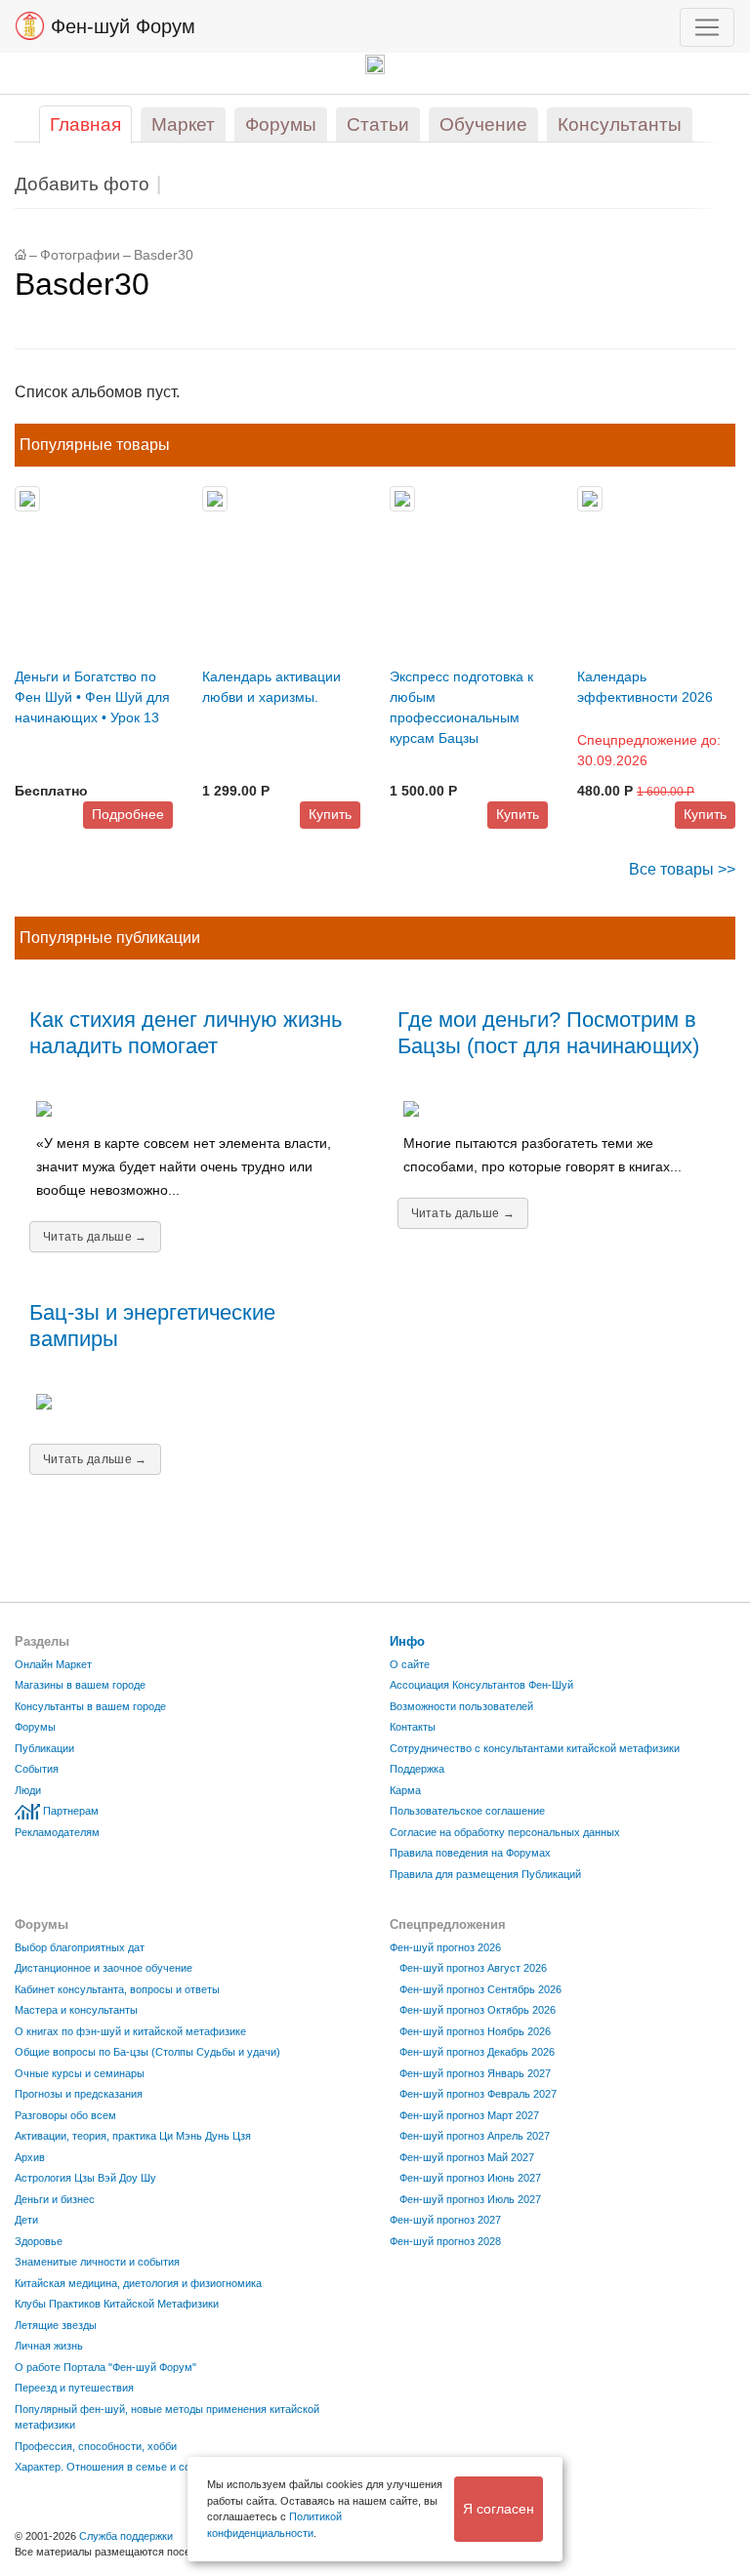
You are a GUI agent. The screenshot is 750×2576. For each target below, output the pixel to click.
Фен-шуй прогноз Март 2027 (469, 2115)
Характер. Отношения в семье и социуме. (120, 2467)
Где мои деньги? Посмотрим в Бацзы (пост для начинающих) (548, 1033)
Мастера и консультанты (76, 2010)
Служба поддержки (126, 2536)
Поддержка (417, 1769)
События (37, 1769)
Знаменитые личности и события (97, 2262)
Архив (30, 2157)
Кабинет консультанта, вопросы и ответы (117, 1989)
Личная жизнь (49, 2346)
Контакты (413, 1727)
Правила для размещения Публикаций (485, 1874)
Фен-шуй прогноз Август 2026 (473, 1968)
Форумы (35, 1727)
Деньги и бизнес (55, 2199)
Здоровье (39, 2241)
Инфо (407, 1641)
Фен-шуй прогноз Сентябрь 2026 (480, 1989)
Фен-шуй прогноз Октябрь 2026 (478, 2010)
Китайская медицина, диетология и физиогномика (138, 2283)
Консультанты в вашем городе (90, 1706)
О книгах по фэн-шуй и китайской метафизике (130, 2031)
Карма (405, 1790)
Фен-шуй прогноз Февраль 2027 (478, 2094)
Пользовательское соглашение (467, 1811)
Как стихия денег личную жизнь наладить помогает (186, 1033)
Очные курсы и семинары (80, 2073)
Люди (28, 1790)
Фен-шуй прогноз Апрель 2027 (475, 2136)
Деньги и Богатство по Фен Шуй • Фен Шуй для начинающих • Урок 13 (92, 697)
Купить (330, 814)
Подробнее (128, 814)
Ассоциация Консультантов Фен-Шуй (481, 1685)
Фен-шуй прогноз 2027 (445, 2220)
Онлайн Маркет (53, 1664)
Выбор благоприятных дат (80, 1947)
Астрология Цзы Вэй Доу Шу (85, 2178)
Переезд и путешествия (74, 2388)
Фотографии (80, 255)
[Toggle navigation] (707, 27)
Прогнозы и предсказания (79, 2094)
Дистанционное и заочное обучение (104, 1968)
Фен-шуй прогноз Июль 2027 (470, 2199)
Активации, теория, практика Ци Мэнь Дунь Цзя (133, 2136)
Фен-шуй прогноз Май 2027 (467, 2157)
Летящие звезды (56, 2325)
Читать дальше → (95, 1237)
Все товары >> (682, 869)
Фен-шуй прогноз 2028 (445, 2241)
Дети (26, 2220)
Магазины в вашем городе (80, 1685)
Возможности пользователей (461, 1706)
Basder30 (164, 255)
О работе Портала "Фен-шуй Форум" (105, 2367)
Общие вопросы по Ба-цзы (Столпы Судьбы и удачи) (147, 2052)
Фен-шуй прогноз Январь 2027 (475, 2073)
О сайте (410, 1664)
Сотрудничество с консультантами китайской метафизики (535, 1748)
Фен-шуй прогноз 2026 (445, 1947)
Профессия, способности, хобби (96, 2446)
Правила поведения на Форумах (470, 1853)
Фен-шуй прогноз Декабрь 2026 (477, 2052)
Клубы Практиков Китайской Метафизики (117, 2304)
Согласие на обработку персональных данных (505, 1832)
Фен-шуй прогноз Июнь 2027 (470, 2178)
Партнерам (71, 1811)
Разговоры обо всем (65, 2115)
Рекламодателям (57, 1832)
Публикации (44, 1748)
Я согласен (499, 2509)
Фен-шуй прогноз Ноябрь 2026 (475, 2031)
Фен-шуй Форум (120, 26)
